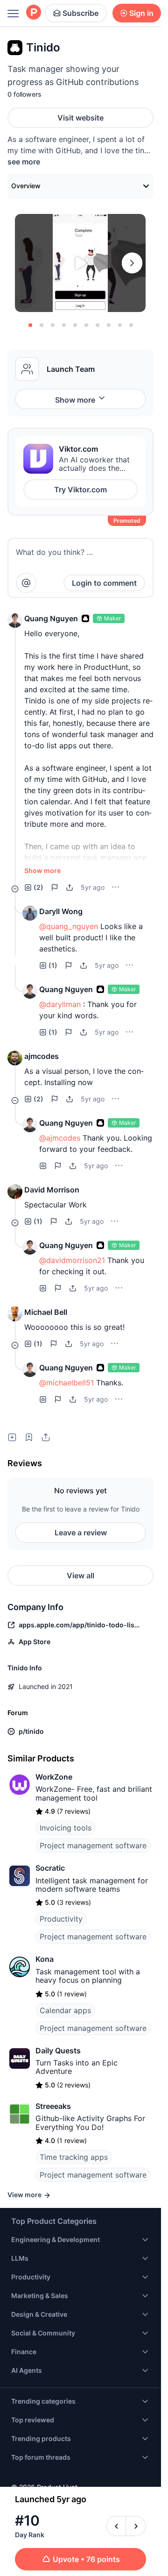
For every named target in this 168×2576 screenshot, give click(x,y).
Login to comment (104, 583)
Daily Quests (58, 2051)
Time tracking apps (74, 2157)
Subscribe (80, 13)
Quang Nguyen (51, 618)
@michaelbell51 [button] (66, 1383)
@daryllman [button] (60, 1004)
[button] (15, 620)
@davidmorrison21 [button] (72, 1260)
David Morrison (52, 1190)
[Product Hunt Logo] (34, 13)
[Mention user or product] (26, 583)
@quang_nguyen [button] (69, 926)
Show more (75, 400)
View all (80, 1575)
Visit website (80, 118)
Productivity (61, 1919)
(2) (38, 887)
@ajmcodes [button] (60, 1138)
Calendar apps (65, 2010)
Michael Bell (46, 1312)
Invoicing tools (66, 1828)
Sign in (141, 13)
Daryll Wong (61, 911)
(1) (53, 965)
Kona (45, 1959)
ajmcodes (42, 1056)
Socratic (50, 1868)
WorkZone (54, 1777)
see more (24, 162)
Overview (26, 186)
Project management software (93, 1845)
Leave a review (81, 1533)
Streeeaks (53, 2106)
